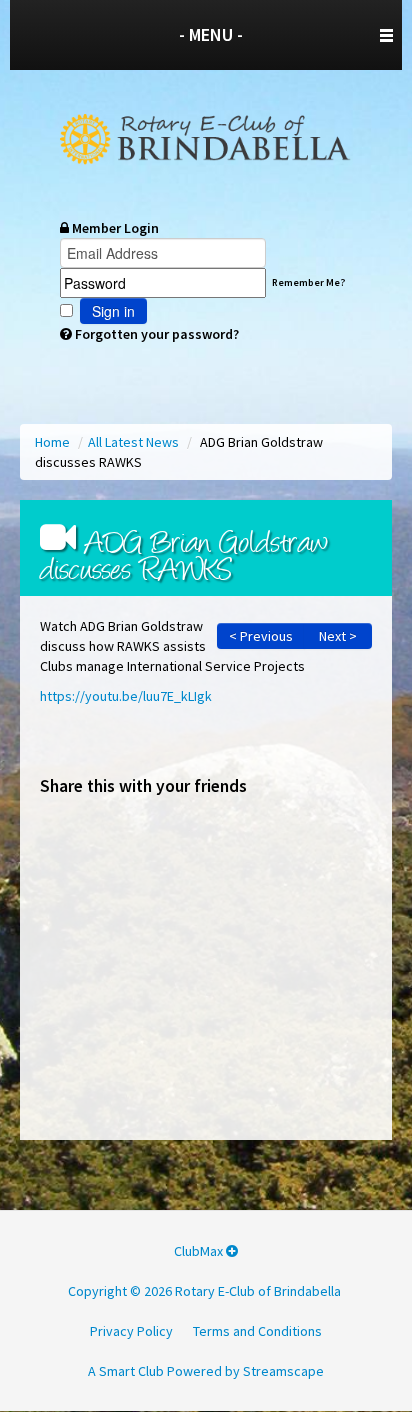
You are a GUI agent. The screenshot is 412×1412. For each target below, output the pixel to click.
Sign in (113, 311)
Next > (338, 636)
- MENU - (211, 34)
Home (54, 442)
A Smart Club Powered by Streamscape (206, 1371)
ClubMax (200, 1251)
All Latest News (135, 442)
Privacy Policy (131, 1331)
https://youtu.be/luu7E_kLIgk (126, 696)
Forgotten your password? (155, 334)
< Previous (261, 636)
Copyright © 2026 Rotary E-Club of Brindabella (204, 1291)
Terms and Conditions (257, 1331)
